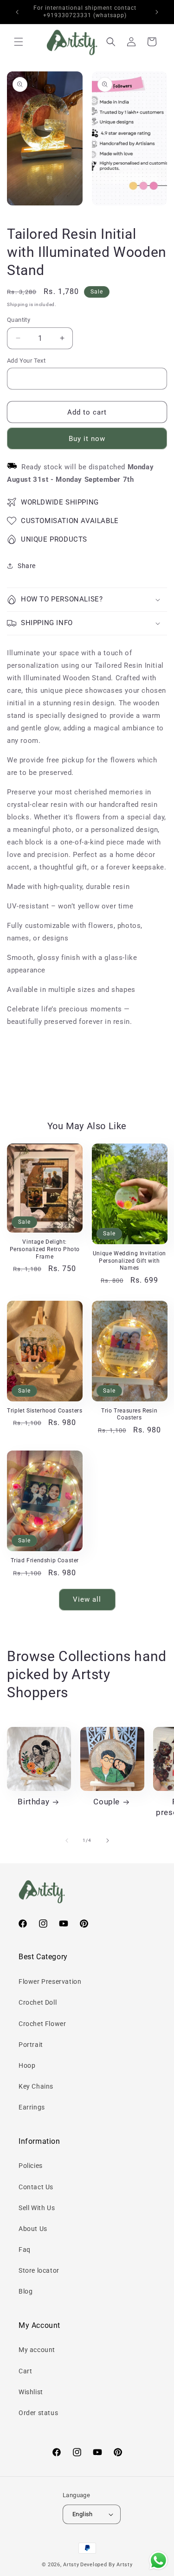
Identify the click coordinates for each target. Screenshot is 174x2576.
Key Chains (36, 2086)
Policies (31, 2166)
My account (37, 2350)
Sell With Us (37, 2208)
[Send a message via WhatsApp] (158, 2560)
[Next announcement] (157, 12)
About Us (33, 2229)
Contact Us (36, 2187)
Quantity (19, 320)
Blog (26, 2291)
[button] (19, 42)
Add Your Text (26, 361)
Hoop (27, 2065)
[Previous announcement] (17, 12)
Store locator (39, 2270)
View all (87, 1599)
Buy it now (87, 439)
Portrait (31, 2045)
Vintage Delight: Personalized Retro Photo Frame (45, 1249)
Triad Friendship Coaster (45, 1560)
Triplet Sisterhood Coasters (45, 1411)
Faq (25, 2250)
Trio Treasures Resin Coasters (129, 1414)
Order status (38, 2413)
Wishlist (31, 2392)
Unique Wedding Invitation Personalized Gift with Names (129, 1261)
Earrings (32, 2107)
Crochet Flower (42, 2024)
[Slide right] (108, 1841)
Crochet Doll (38, 2002)
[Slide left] (67, 1841)
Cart (25, 2371)
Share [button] (27, 566)
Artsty (71, 2565)
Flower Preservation (50, 1982)
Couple (106, 1802)
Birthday (33, 1802)
